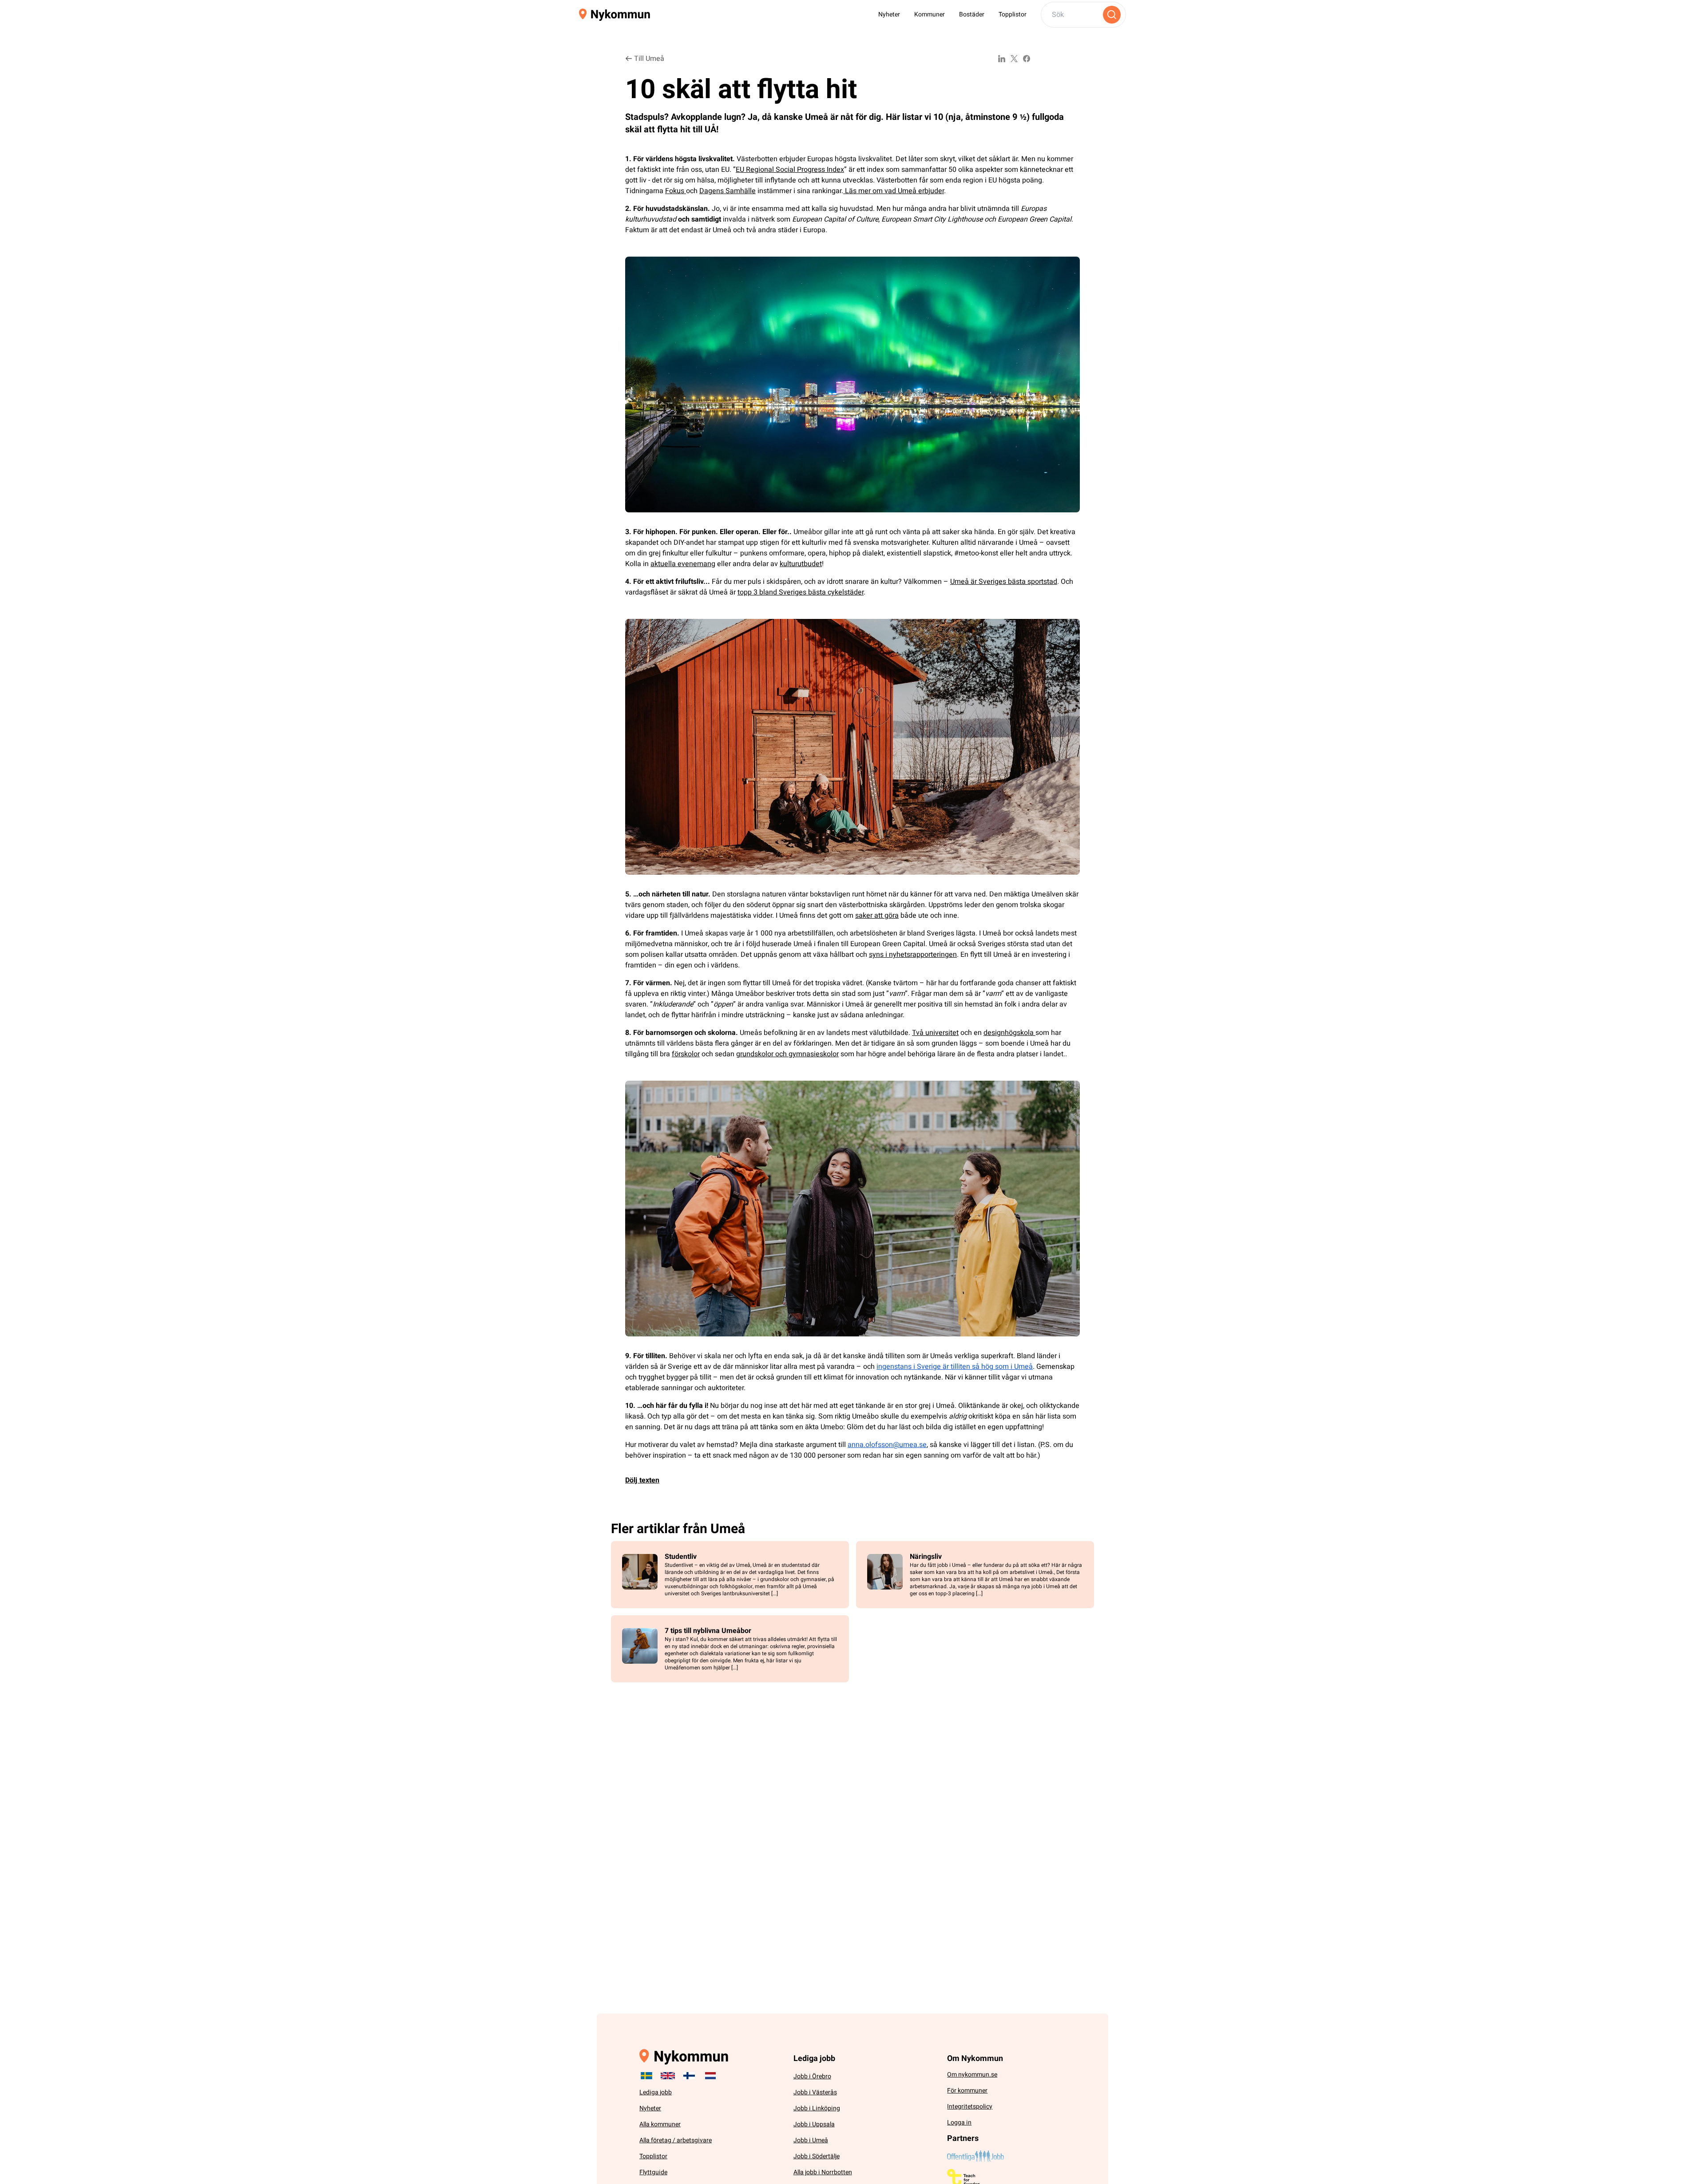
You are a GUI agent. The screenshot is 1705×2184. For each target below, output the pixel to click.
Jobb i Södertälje (817, 2156)
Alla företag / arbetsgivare (676, 2140)
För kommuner (967, 2091)
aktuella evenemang (683, 564)
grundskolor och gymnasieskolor (787, 1054)
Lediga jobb (656, 2092)
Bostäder (972, 14)
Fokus (676, 191)
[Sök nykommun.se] (1112, 15)
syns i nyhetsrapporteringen (913, 955)
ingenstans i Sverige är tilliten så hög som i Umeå (955, 1367)
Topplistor (1013, 14)
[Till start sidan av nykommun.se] (615, 15)
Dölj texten (642, 1480)
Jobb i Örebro (812, 2076)
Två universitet (935, 1033)
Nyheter (889, 14)
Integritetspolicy (970, 2107)
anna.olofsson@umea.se (887, 1445)
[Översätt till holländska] (710, 2076)
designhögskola (1009, 1033)
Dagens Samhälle (728, 191)
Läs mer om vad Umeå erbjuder (894, 191)
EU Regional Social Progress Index (790, 170)
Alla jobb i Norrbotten (823, 2172)
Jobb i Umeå (811, 2140)
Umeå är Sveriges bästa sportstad (1004, 582)
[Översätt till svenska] (646, 2076)
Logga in (959, 2123)
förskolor (686, 1054)
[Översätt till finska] (689, 2076)
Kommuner (930, 14)
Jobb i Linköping (817, 2108)
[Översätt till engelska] (668, 2076)
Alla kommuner (660, 2124)
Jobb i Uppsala (814, 2124)
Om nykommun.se (972, 2075)
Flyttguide (653, 2172)
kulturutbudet (801, 564)
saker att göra (877, 916)
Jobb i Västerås (815, 2092)
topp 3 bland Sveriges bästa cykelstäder (801, 592)
